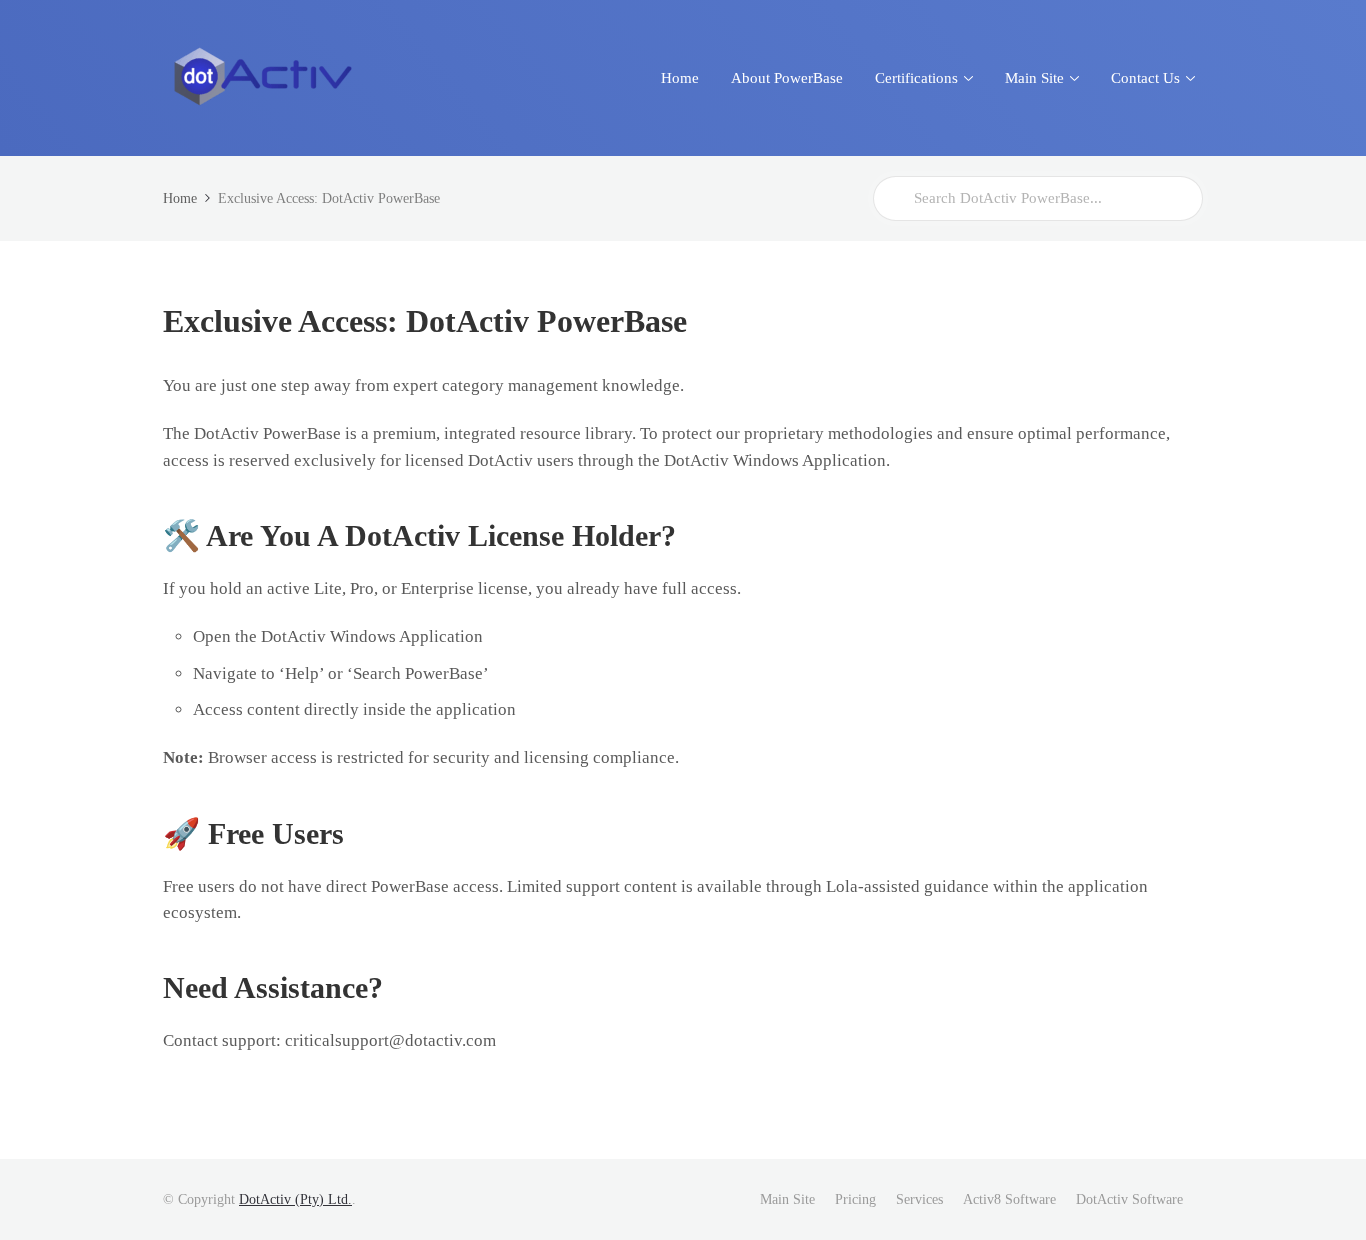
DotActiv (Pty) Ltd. (295, 1199)
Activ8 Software (1009, 1199)
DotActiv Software (1129, 1199)
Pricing (855, 1199)
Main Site (787, 1199)
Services (919, 1199)
